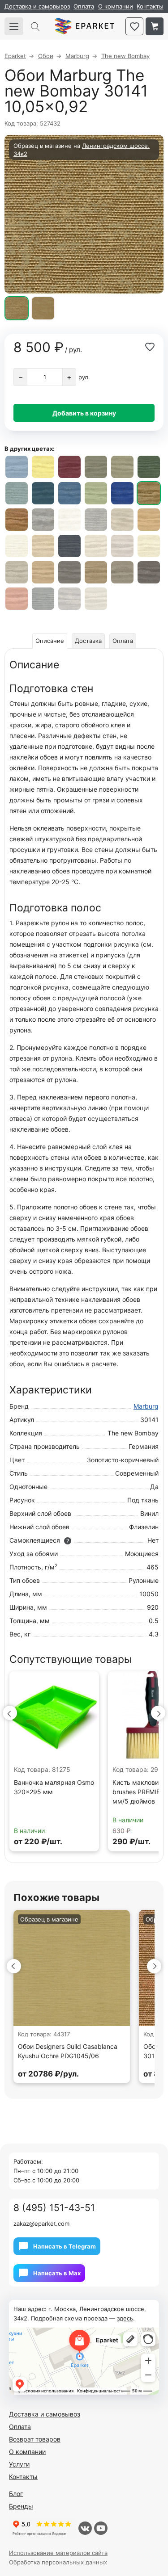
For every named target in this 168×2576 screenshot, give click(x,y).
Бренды (21, 2506)
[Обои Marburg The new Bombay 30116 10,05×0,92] (17, 572)
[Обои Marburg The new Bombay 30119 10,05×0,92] (96, 572)
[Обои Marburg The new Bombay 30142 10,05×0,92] (17, 520)
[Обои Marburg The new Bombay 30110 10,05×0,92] (17, 546)
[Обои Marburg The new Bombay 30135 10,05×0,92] (149, 467)
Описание (50, 641)
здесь (125, 2318)
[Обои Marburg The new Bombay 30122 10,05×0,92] (149, 572)
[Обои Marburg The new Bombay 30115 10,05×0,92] (149, 546)
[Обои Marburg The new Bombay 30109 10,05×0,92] (69, 572)
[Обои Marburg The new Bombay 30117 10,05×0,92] (43, 572)
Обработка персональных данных (58, 2562)
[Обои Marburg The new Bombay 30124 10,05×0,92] (43, 599)
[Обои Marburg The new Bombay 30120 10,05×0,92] (122, 572)
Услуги (19, 2464)
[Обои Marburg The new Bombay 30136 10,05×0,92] (17, 493)
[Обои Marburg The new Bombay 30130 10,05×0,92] (69, 467)
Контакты (150, 6)
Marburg (146, 1406)
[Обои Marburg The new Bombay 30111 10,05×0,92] (43, 546)
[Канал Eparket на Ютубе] (101, 2528)
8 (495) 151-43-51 (54, 2208)
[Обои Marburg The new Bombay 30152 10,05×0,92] (122, 520)
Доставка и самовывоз (37, 6)
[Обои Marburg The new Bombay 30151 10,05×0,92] (96, 520)
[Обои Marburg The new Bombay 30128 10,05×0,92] (43, 467)
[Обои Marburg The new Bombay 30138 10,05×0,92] (69, 493)
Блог (16, 2494)
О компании (116, 6)
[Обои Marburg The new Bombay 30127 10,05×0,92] (96, 493)
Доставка (88, 641)
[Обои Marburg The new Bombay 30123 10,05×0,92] (17, 599)
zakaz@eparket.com (41, 2224)
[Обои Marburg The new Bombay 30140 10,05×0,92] (122, 493)
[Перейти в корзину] (155, 26)
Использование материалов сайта (58, 2553)
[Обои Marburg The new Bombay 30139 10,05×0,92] (17, 467)
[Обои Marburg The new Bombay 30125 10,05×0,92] (69, 599)
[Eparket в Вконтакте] (85, 2528)
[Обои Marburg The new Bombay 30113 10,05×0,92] (96, 546)
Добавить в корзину (84, 413)
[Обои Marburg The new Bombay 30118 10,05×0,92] (149, 520)
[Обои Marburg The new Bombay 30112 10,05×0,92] (69, 546)
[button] (10, 1713)
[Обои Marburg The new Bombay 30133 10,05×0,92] (96, 467)
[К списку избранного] (134, 26)
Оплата (84, 6)
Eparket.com (84, 26)
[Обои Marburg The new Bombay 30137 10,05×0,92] (43, 493)
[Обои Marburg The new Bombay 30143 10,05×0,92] (43, 520)
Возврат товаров (35, 2439)
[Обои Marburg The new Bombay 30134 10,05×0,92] (122, 467)
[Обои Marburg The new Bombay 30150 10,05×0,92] (69, 520)
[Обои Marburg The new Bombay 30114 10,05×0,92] (122, 546)
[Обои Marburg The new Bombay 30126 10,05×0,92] (96, 599)
